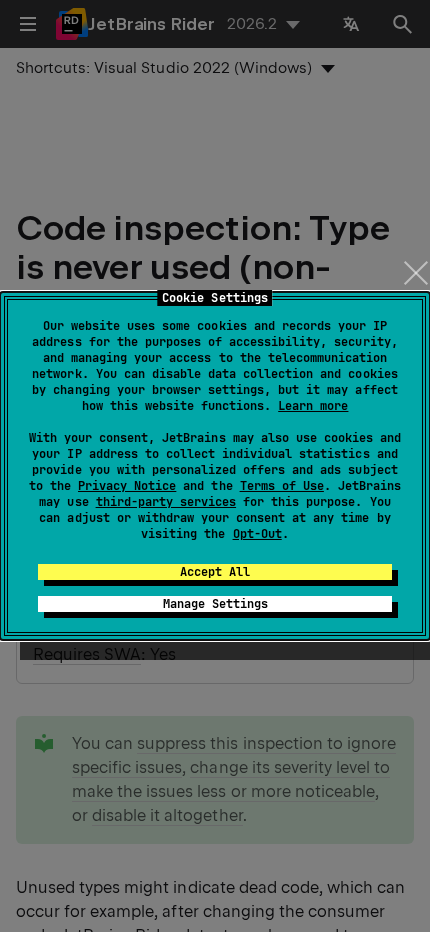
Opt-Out (257, 534)
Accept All (215, 572)
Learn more (313, 406)
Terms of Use (282, 486)
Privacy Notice (127, 486)
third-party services (166, 502)
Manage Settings (215, 604)
